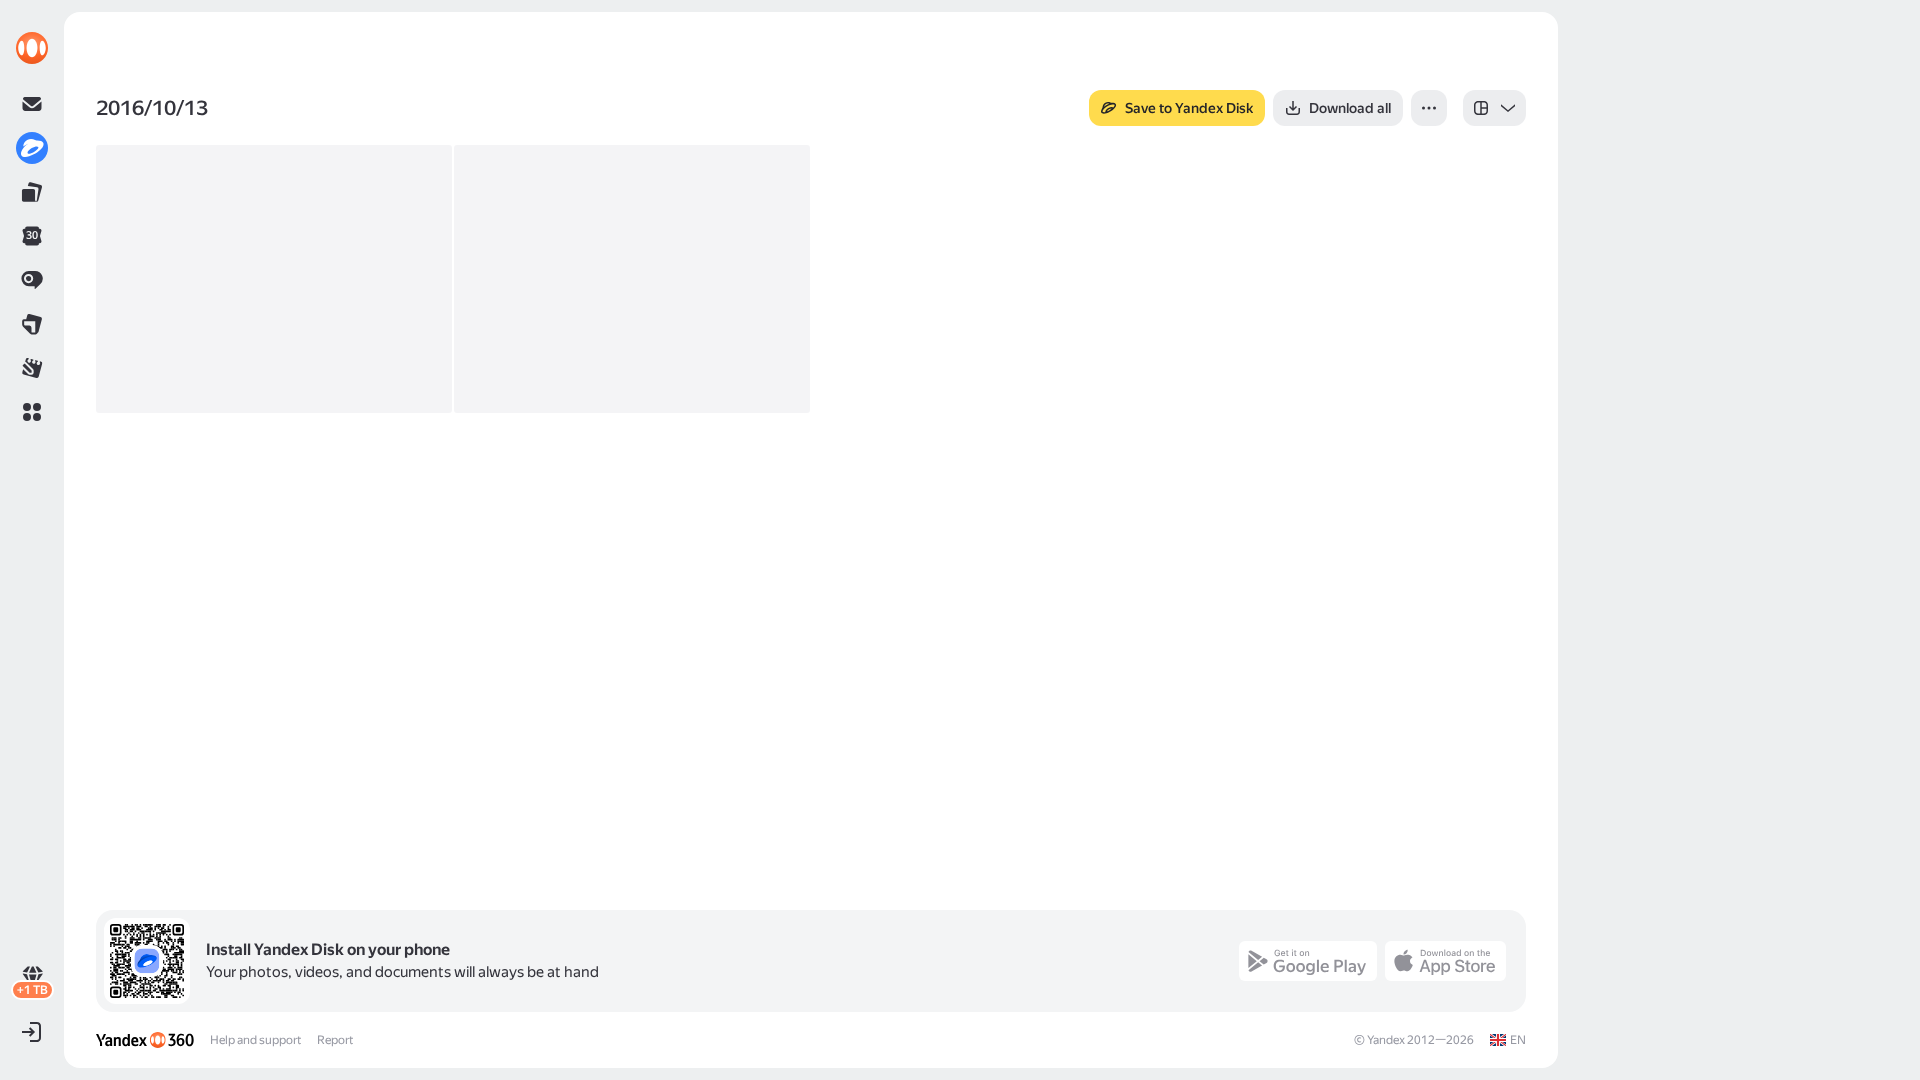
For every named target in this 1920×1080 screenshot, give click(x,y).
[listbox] (1494, 108)
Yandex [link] (1386, 1040)
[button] (32, 412)
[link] (32, 48)
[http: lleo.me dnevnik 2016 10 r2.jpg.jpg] (632, 279)
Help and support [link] (255, 1040)
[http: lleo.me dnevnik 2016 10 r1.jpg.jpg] (274, 279)
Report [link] (335, 1040)
